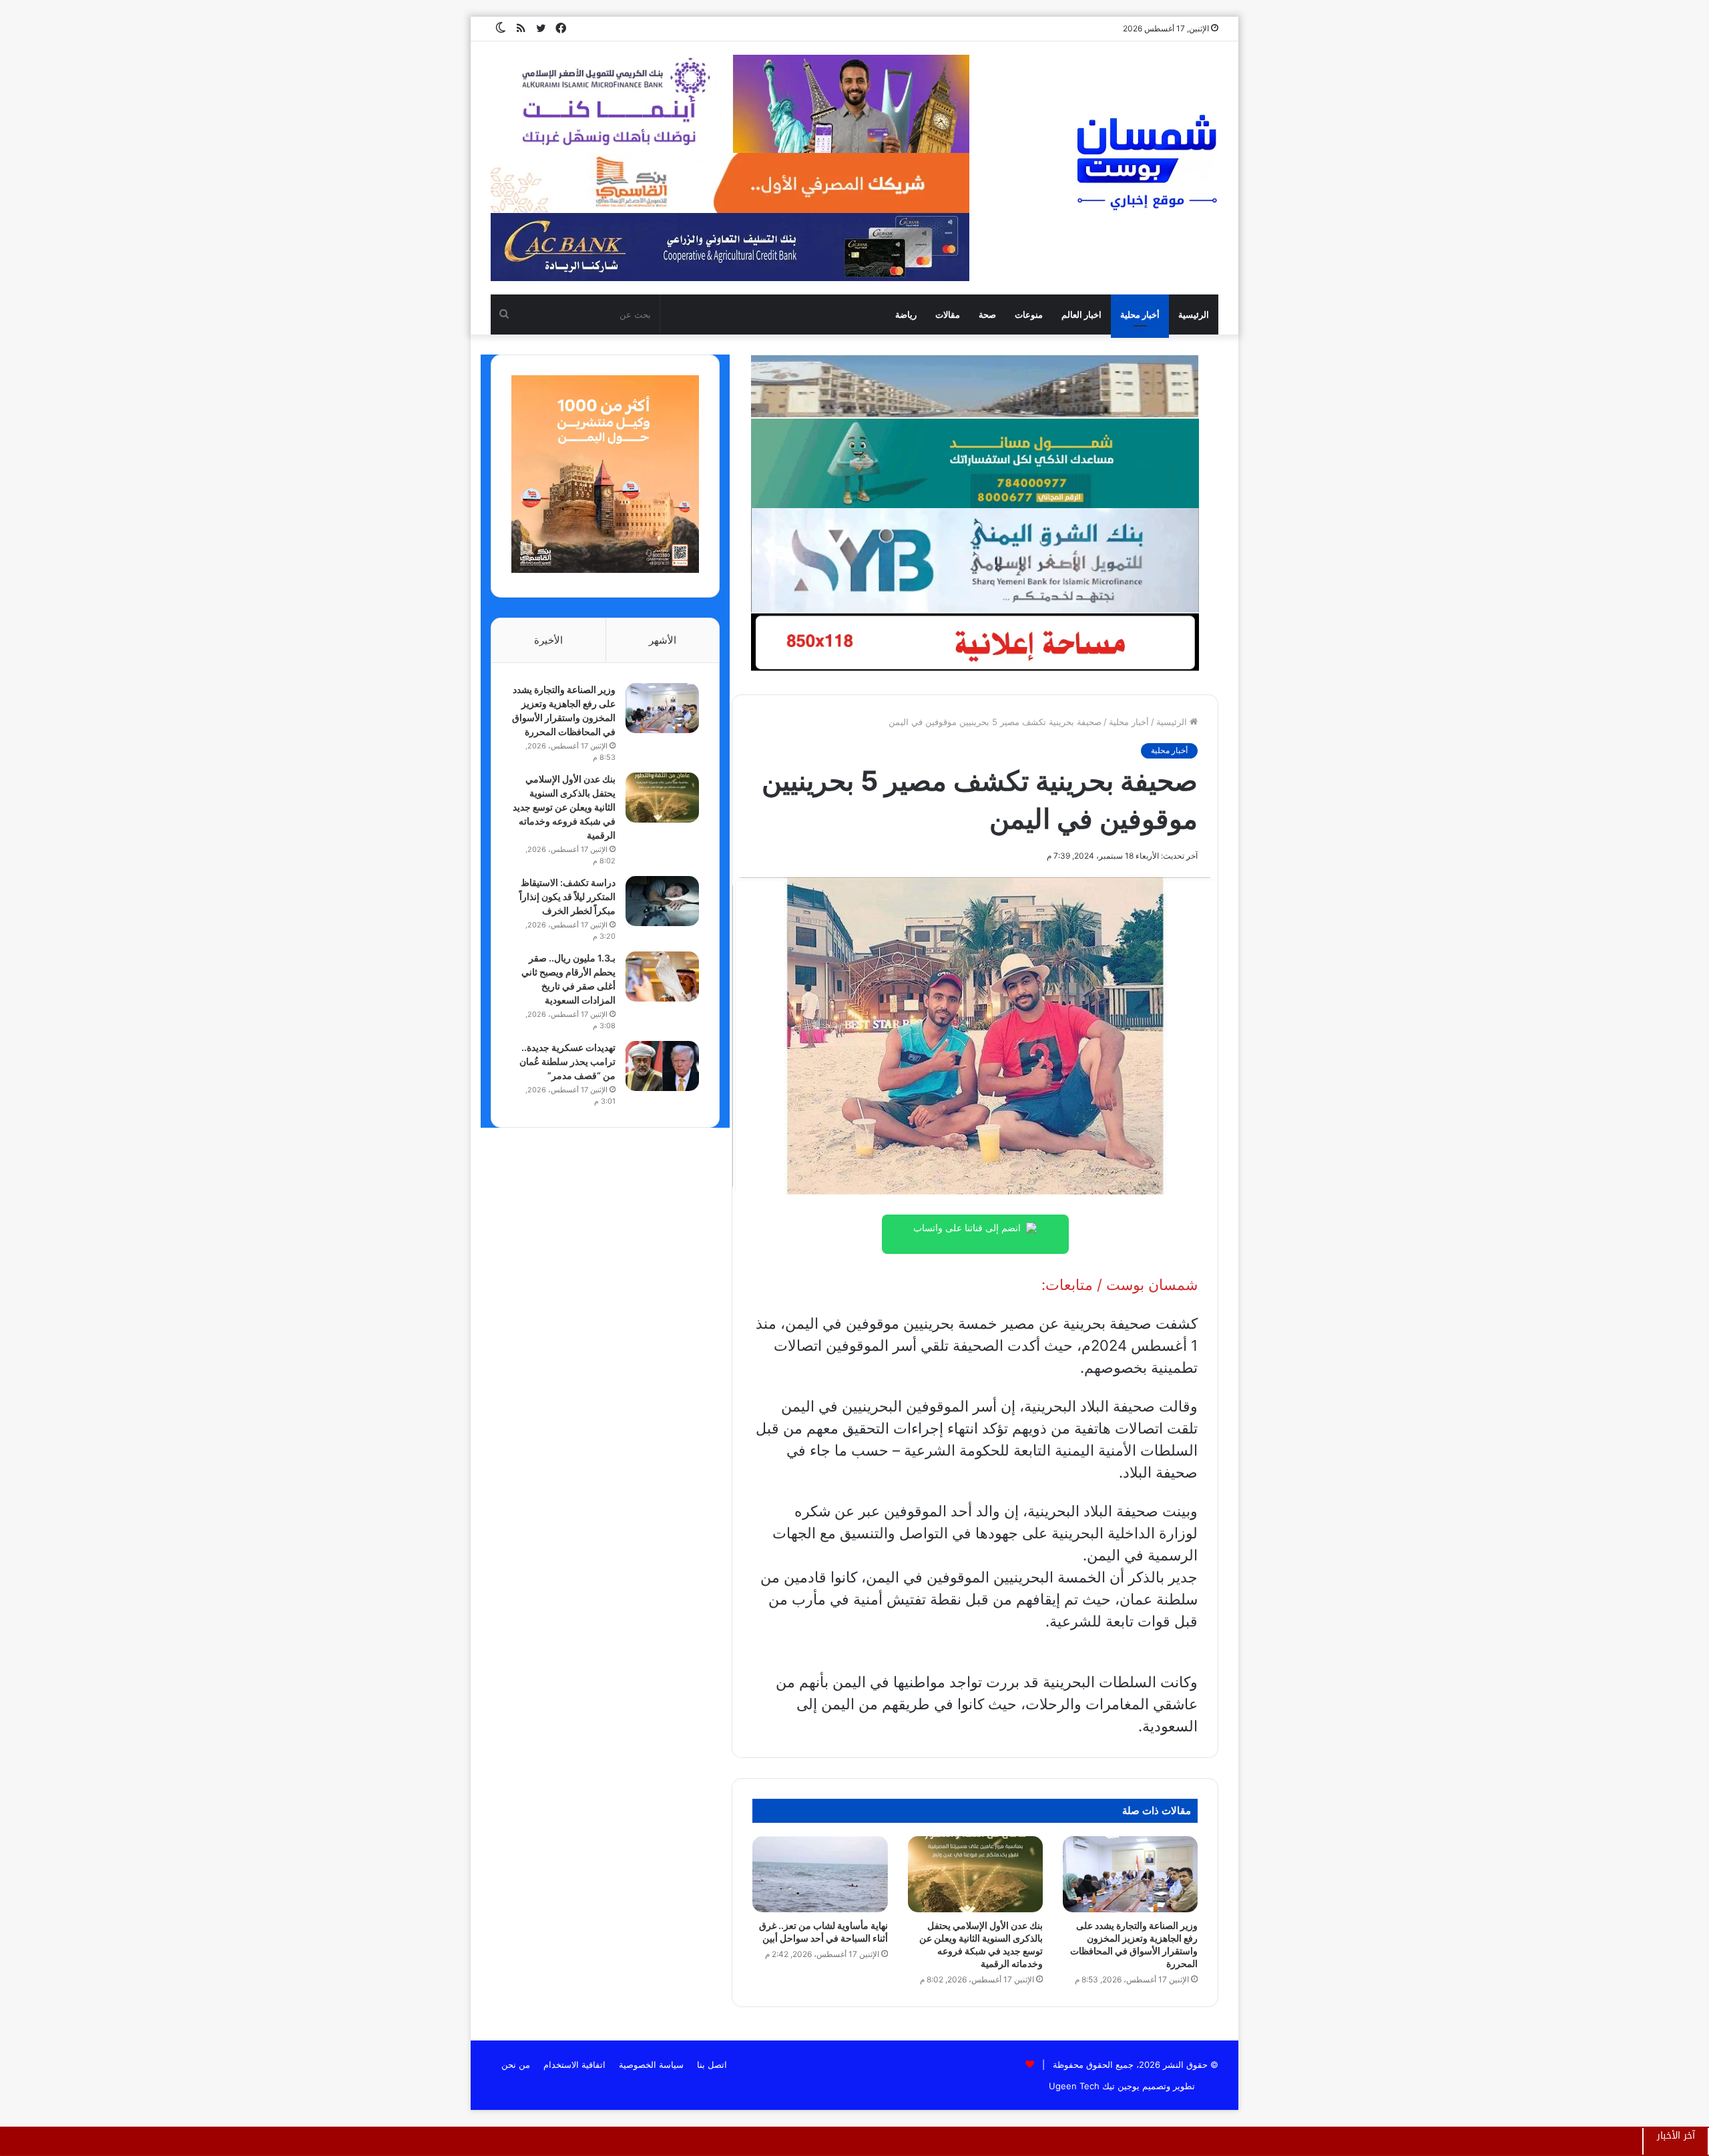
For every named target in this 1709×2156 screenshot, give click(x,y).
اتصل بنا (712, 2065)
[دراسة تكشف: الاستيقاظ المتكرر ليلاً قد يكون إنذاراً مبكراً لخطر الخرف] (662, 901)
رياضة (906, 314)
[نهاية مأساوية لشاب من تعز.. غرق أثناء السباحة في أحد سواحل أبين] (820, 1874)
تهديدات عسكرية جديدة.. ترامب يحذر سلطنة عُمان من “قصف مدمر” (567, 1061)
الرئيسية (1194, 314)
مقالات (948, 314)
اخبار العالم (1081, 314)
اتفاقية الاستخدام (574, 2065)
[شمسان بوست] (1146, 162)
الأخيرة (548, 640)
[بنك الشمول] (975, 463)
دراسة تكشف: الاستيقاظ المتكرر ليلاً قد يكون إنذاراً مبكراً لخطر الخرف (567, 896)
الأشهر (663, 640)
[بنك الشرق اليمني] (975, 560)
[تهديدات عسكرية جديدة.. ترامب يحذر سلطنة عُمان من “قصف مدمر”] (662, 1066)
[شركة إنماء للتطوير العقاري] (975, 386)
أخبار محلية (1140, 314)
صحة (987, 314)
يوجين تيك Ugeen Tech (1094, 2086)
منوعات (1029, 314)
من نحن (516, 2065)
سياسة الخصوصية (651, 2065)
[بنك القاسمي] (605, 570)
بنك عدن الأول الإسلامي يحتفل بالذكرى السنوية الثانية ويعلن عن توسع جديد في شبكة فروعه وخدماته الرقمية (564, 807)
